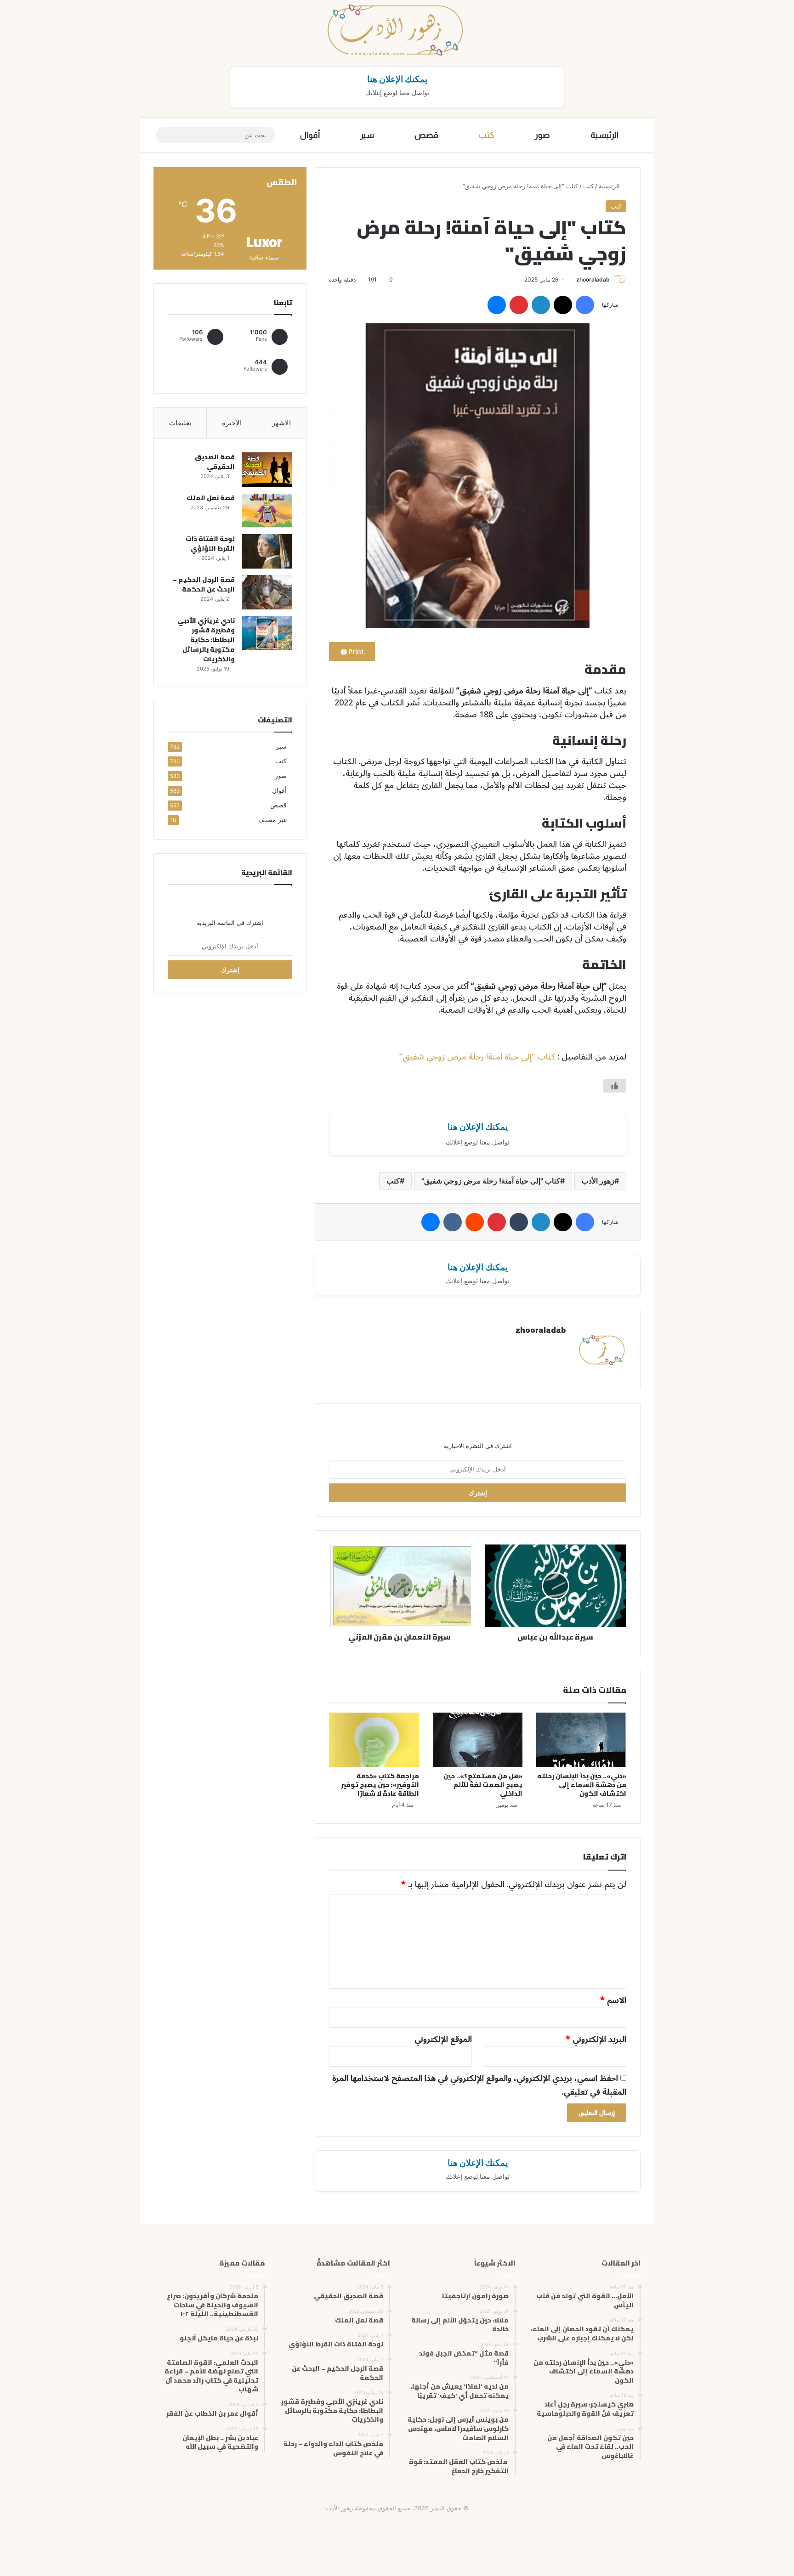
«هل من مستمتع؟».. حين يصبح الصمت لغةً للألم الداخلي (483, 1785)
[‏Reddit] (475, 1222)
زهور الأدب (598, 1181)
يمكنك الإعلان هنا (397, 79)
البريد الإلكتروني (596, 2039)
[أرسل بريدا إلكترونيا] (573, 279)
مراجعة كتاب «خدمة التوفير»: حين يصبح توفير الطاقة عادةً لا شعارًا (380, 1785)
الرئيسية (604, 135)
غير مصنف (272, 820)
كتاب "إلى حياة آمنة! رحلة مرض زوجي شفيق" (491, 1181)
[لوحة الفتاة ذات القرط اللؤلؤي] (267, 551)
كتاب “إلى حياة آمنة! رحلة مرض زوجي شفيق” (477, 1057)
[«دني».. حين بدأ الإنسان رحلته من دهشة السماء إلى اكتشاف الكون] (581, 1740)
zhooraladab (593, 279)
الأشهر (281, 423)
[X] (563, 305)
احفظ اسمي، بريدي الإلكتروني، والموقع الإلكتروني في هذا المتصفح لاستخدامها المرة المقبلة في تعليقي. (479, 2085)
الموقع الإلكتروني (443, 2039)
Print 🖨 (352, 651)
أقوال (310, 135)
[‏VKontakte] (453, 1222)
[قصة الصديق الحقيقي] (267, 470)
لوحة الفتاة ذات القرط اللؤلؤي (210, 544)
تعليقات (180, 423)
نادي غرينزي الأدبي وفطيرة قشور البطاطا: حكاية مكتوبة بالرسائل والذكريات (206, 640)
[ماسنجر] (497, 305)
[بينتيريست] (519, 305)
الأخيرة (232, 423)
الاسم (613, 2000)
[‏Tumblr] (519, 1222)
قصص (426, 135)
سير (367, 135)
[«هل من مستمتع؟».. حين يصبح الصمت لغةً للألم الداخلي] (478, 1740)
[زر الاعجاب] (615, 1086)
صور (542, 135)
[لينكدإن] (541, 305)
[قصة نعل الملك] (267, 510)
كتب (487, 135)
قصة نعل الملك (211, 498)
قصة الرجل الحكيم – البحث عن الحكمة (204, 584)
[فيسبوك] (585, 305)
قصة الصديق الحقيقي (215, 462)
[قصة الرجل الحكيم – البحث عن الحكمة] (267, 592)
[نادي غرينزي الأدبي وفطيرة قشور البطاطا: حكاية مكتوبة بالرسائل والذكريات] (267, 633)
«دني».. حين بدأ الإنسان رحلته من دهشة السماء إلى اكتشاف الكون (582, 1785)
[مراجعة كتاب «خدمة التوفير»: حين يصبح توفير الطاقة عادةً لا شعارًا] (374, 1740)
